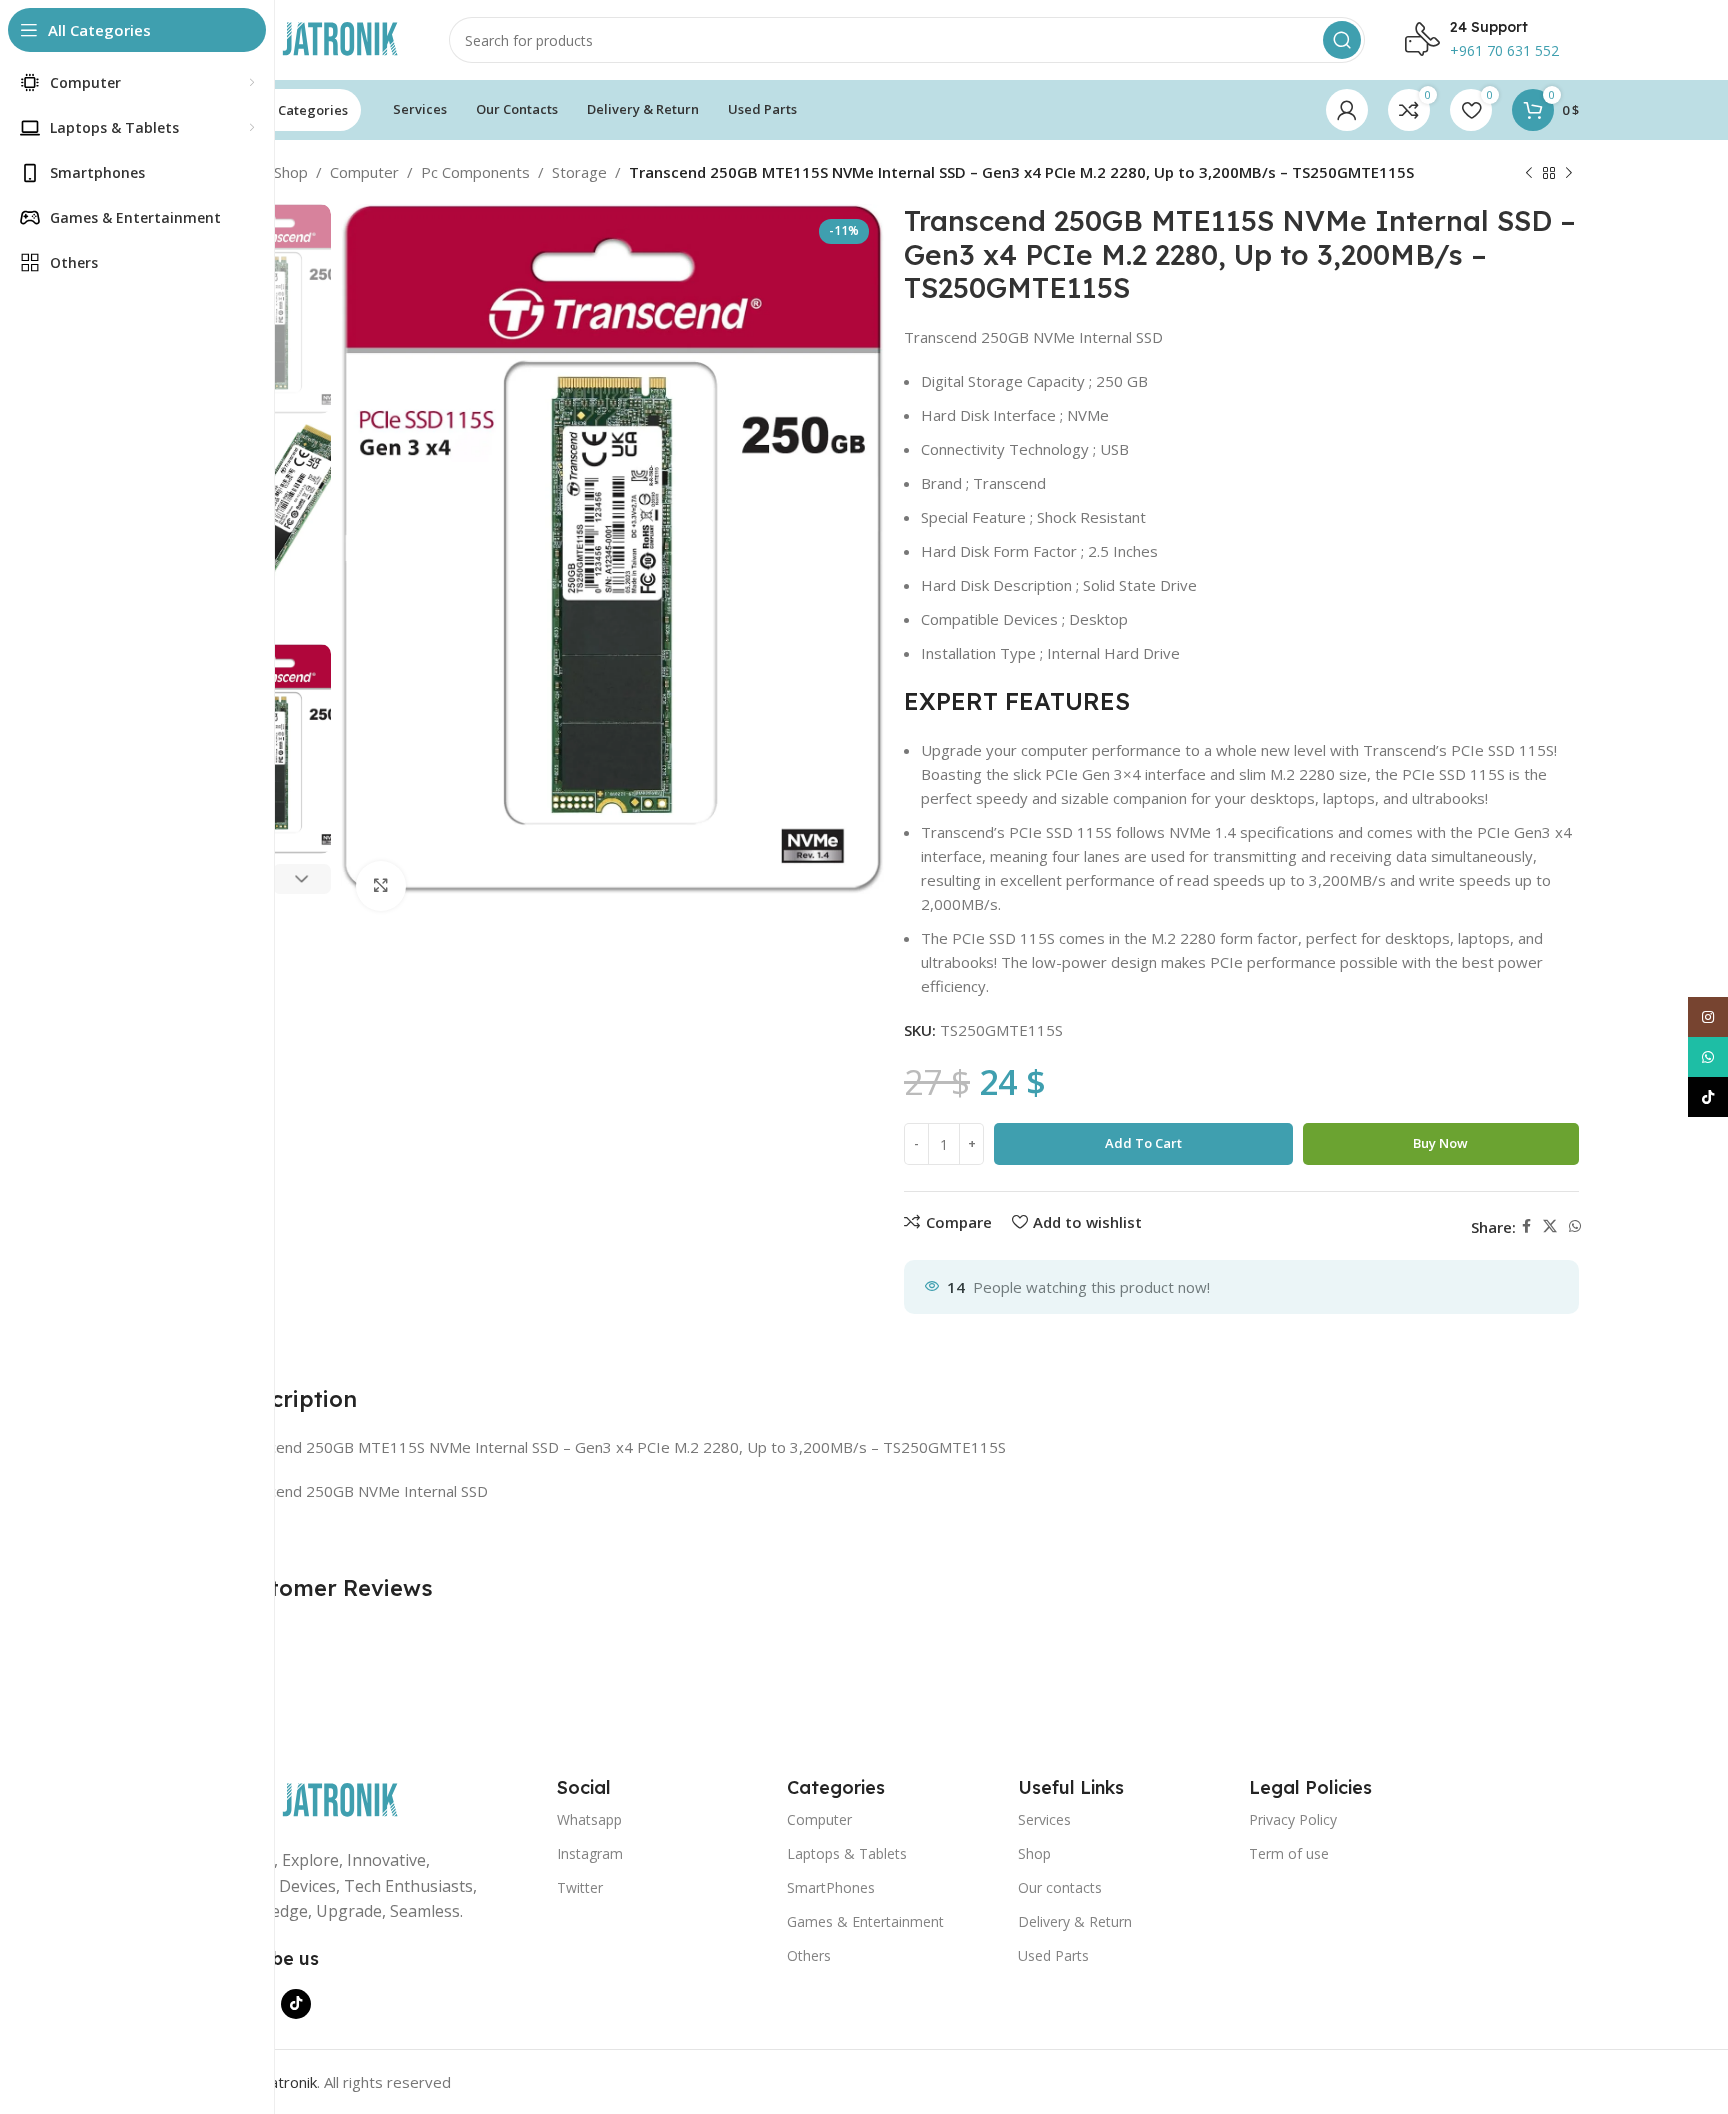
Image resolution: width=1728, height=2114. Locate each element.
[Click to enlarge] (381, 886)
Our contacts (1060, 1887)
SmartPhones (831, 1887)
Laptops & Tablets (847, 1853)
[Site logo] (309, 38)
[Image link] (309, 1799)
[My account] (1347, 110)
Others (809, 1955)
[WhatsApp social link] (1575, 1226)
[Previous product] (1529, 174)
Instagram (590, 1853)
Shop (291, 172)
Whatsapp (589, 1819)
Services (1044, 1819)
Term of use (1289, 1853)
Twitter (580, 1887)
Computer (364, 172)
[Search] (1342, 40)
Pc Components (475, 172)
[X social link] (1550, 1226)
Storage (579, 172)
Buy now (1440, 1143)
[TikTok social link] (296, 2004)
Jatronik (291, 2082)
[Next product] (1569, 174)
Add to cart (1143, 1143)
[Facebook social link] (1526, 1226)
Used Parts (1053, 1955)
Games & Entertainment (865, 1921)
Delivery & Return (1075, 1921)
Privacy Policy (1293, 1819)
